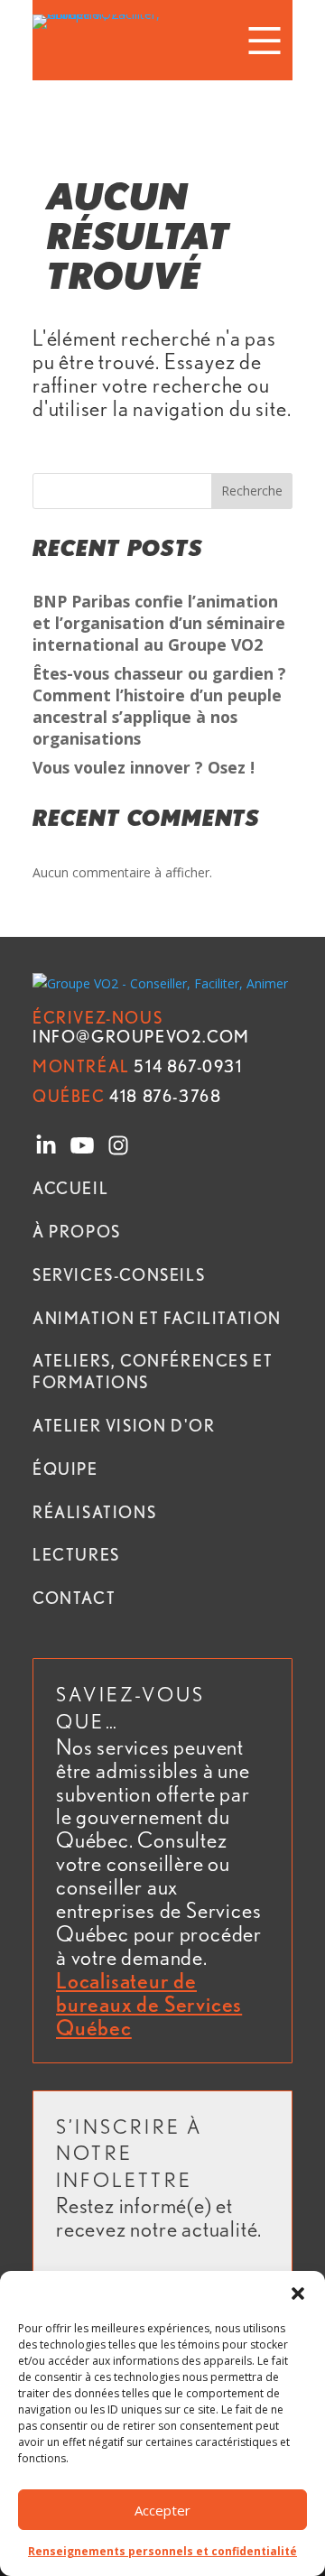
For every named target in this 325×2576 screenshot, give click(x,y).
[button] (298, 2293)
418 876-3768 (127, 1096)
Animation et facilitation (157, 1318)
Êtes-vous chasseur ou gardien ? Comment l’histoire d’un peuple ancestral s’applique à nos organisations (159, 705)
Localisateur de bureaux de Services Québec (149, 2004)
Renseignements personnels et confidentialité (162, 2551)
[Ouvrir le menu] (265, 40)
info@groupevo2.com (141, 1027)
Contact (74, 1598)
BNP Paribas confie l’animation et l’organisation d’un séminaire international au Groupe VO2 (159, 623)
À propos (77, 1231)
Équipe (65, 1469)
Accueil (70, 1188)
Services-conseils (119, 1274)
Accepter (162, 2510)
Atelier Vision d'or (124, 1425)
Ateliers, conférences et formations (153, 1371)
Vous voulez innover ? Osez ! (144, 767)
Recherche (252, 491)
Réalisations (94, 1512)
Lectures (76, 1554)
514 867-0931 (138, 1066)
